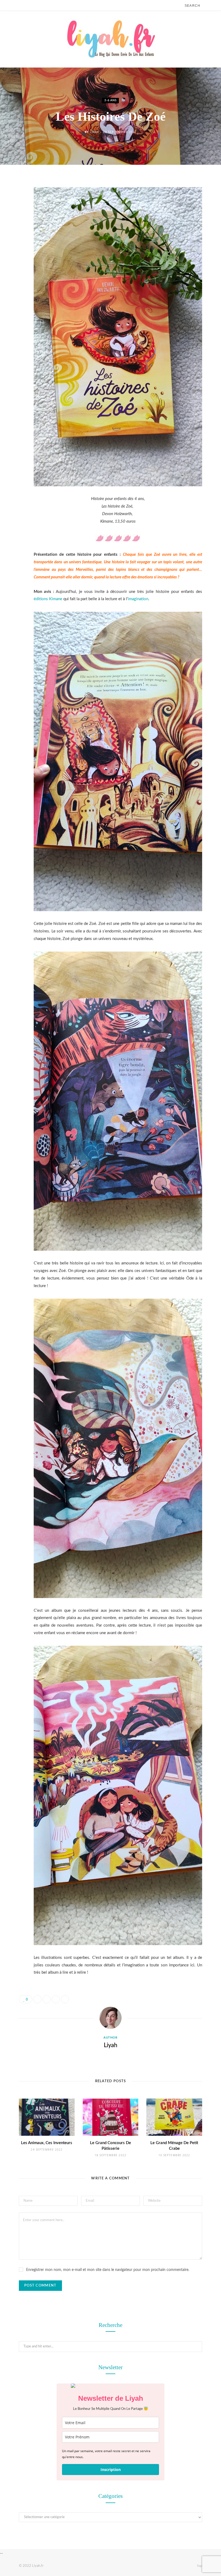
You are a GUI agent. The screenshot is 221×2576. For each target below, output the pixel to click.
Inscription (111, 2470)
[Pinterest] (15, 226)
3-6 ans (110, 101)
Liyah (94, 132)
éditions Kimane (48, 599)
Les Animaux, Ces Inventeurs (47, 2143)
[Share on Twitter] (15, 212)
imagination (138, 599)
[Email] (15, 239)
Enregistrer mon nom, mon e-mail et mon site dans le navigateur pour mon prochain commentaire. (108, 2270)
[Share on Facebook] (15, 198)
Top (199, 2566)
